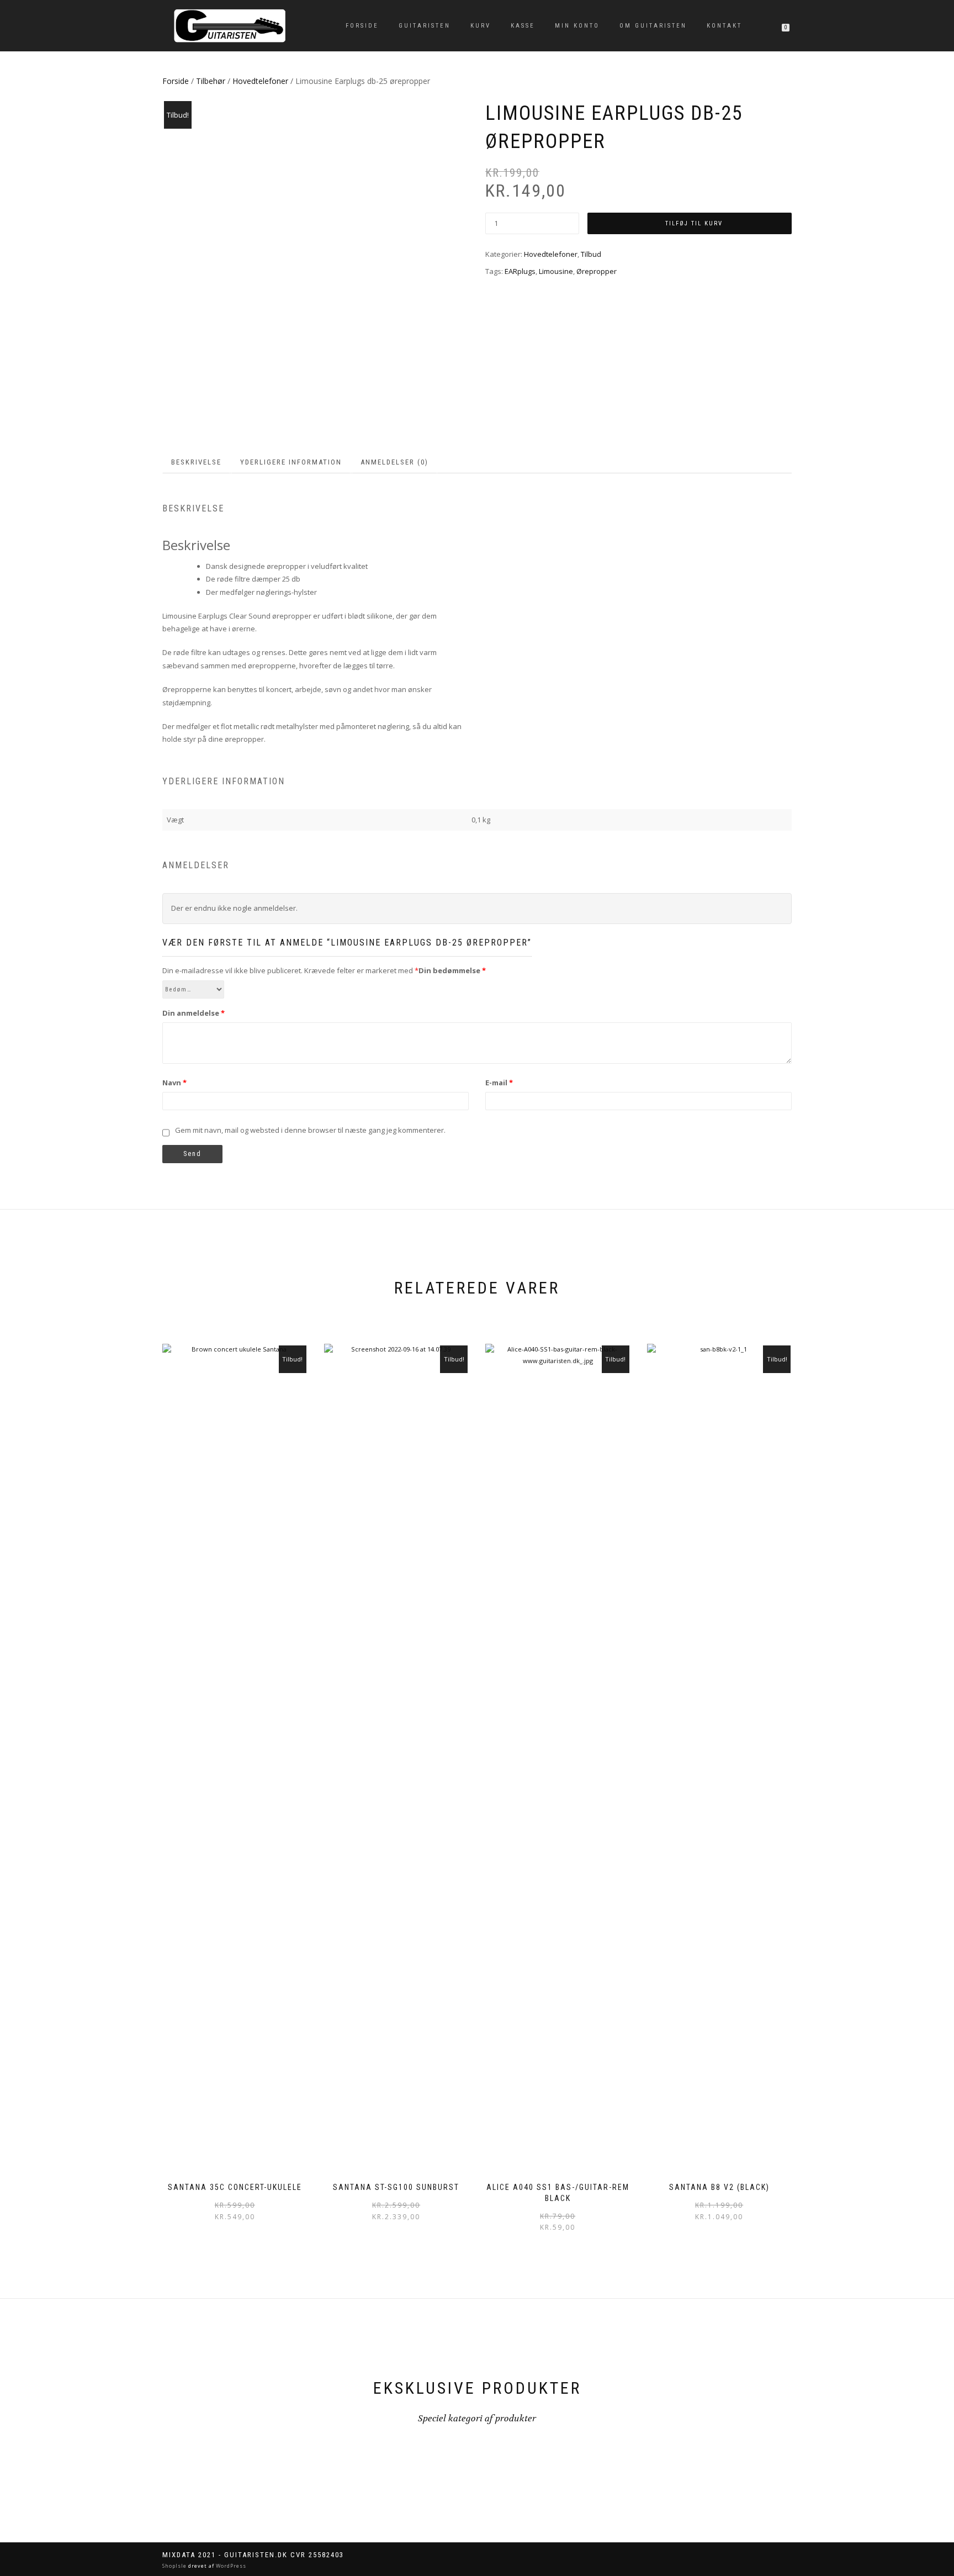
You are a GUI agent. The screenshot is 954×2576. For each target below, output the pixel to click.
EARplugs (520, 271)
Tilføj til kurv (694, 223)
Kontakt (724, 26)
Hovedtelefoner (260, 81)
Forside (362, 26)
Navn (174, 1083)
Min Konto (577, 26)
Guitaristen (425, 26)
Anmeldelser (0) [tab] (394, 462)
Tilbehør (211, 81)
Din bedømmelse (452, 970)
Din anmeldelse (194, 1013)
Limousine (556, 271)
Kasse (523, 26)
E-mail (499, 1083)
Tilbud (591, 254)
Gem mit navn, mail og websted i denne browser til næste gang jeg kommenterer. (310, 1130)
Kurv (481, 26)
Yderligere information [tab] (291, 462)
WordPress (230, 2566)
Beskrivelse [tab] (196, 462)
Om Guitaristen (653, 26)
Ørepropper (597, 271)
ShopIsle (175, 2566)
